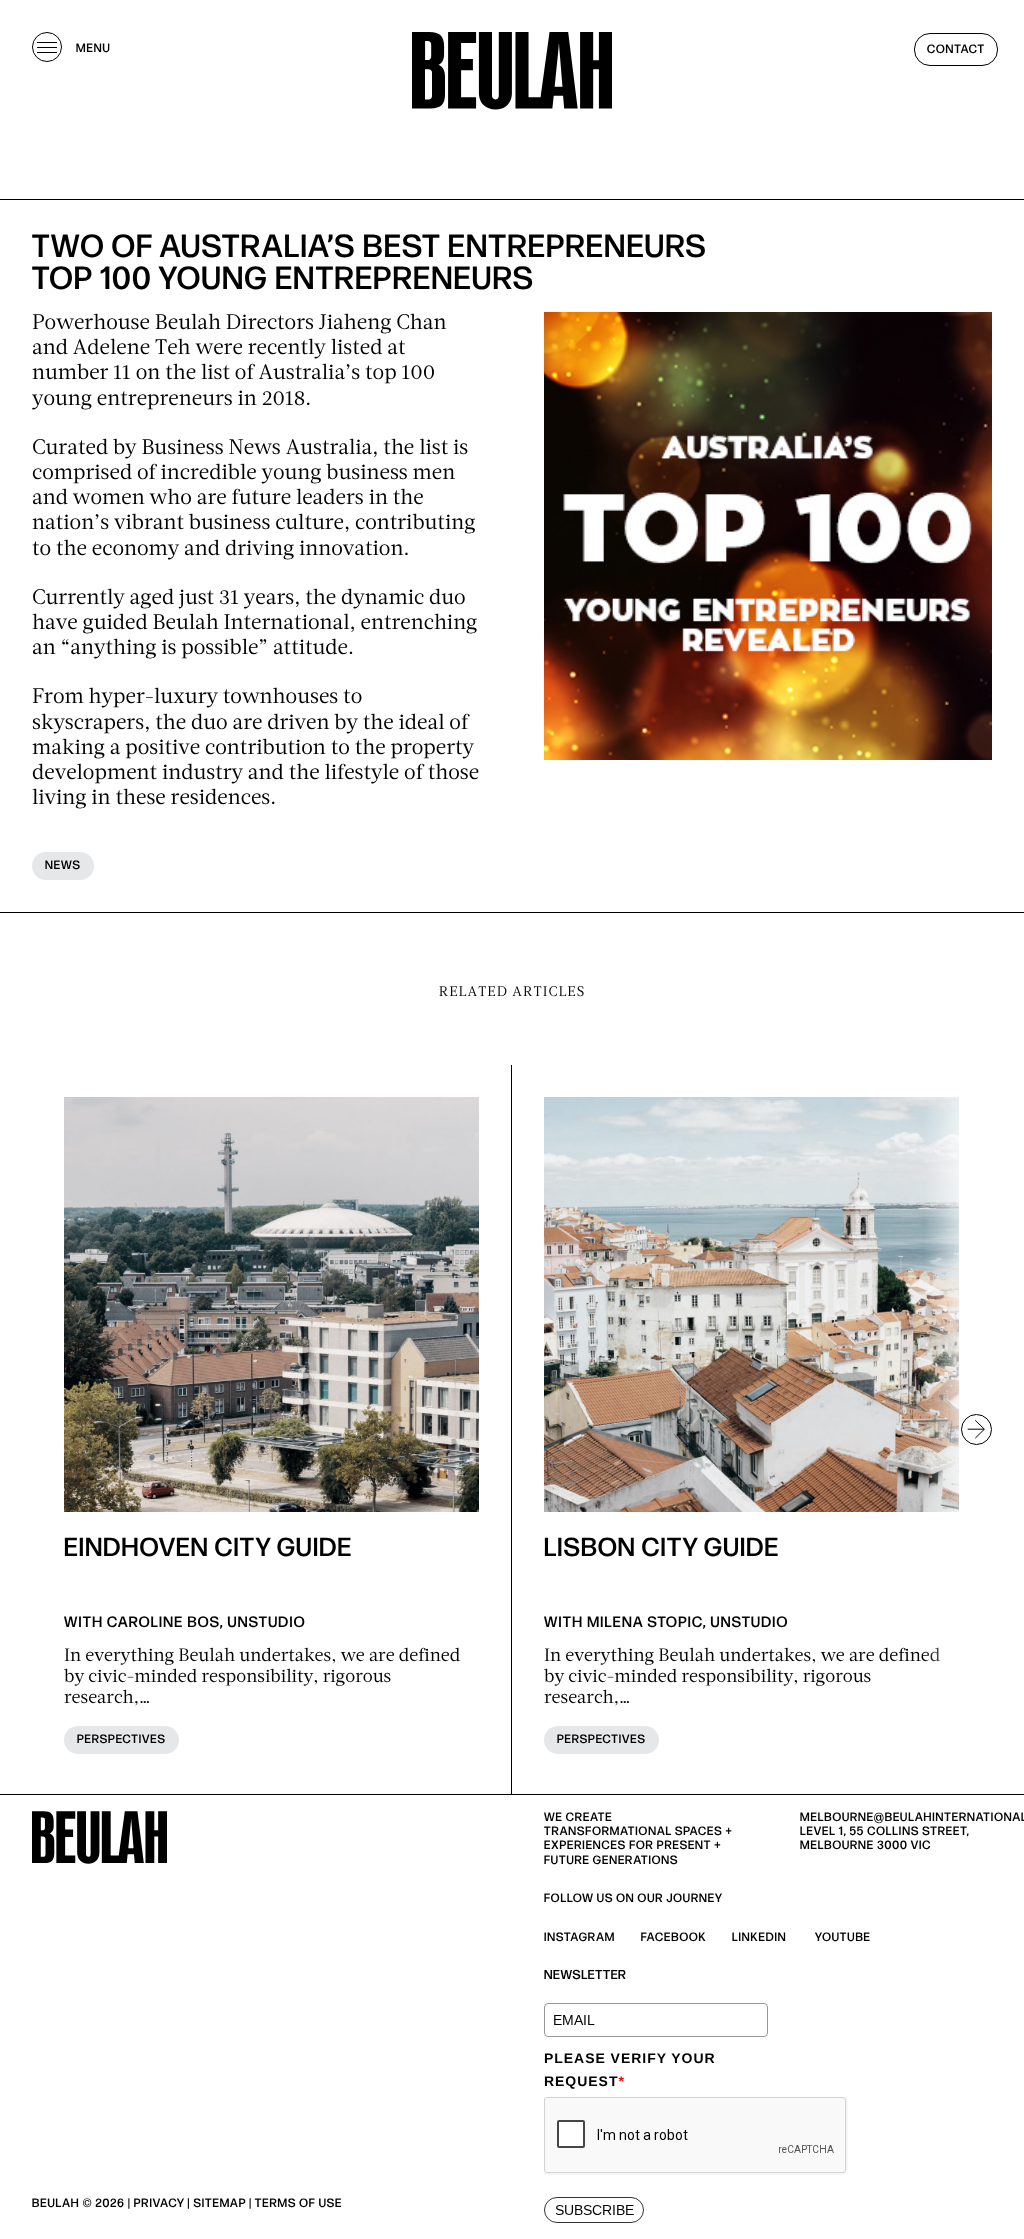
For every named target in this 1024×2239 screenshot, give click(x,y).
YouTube (843, 1937)
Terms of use (298, 2203)
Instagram (579, 1937)
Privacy (159, 2203)
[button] (968, 1429)
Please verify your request (630, 2069)
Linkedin (759, 1937)
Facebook (674, 1937)
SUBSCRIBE (594, 2210)
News (63, 865)
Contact (956, 49)
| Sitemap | (219, 2203)
